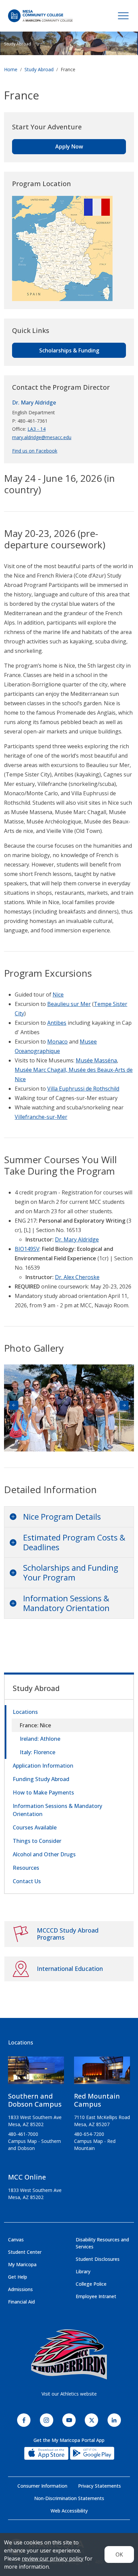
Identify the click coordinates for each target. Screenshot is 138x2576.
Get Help (18, 2277)
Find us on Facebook (35, 451)
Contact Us (27, 1881)
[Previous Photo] (14, 1405)
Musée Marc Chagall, (42, 1070)
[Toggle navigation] (123, 16)
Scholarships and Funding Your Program (71, 1572)
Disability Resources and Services (102, 2243)
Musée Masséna (96, 1060)
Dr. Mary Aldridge (34, 403)
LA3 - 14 (37, 429)
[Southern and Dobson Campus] (36, 2073)
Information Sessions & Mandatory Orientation (66, 1603)
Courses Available (35, 1827)
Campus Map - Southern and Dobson (34, 2145)
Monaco (57, 1042)
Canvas (16, 2240)
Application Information (43, 1766)
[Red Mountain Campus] (102, 2073)
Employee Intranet (96, 2296)
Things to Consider (37, 1841)
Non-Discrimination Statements (69, 2498)
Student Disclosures (98, 2259)
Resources (26, 1868)
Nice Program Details (62, 1516)
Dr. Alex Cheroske (77, 1277)
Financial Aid (21, 2302)
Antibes (57, 1023)
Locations (25, 1712)
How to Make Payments (43, 1792)
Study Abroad (18, 44)
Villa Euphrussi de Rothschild (83, 1089)
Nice (58, 995)
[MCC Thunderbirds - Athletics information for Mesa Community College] (69, 2355)
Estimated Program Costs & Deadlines (74, 1542)
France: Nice (36, 1725)
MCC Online (27, 2177)
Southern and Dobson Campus (35, 2100)
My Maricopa (22, 2264)
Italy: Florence (38, 1752)
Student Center (25, 2252)
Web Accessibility (69, 2511)
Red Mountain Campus (97, 2100)
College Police (91, 2284)
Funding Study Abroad (41, 1779)
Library (83, 2271)
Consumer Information (42, 2486)
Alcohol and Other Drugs (44, 1854)
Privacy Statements (99, 2486)
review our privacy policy (53, 2559)
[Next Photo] (124, 1405)
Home (11, 69)
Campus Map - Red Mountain (95, 2145)
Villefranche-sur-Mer (41, 1117)
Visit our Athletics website (69, 2394)
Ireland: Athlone (40, 1739)
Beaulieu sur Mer (69, 1004)
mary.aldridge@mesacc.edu (42, 437)
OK (119, 2554)
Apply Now (69, 146)
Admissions (20, 2289)
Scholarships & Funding (69, 350)
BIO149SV (27, 1249)
